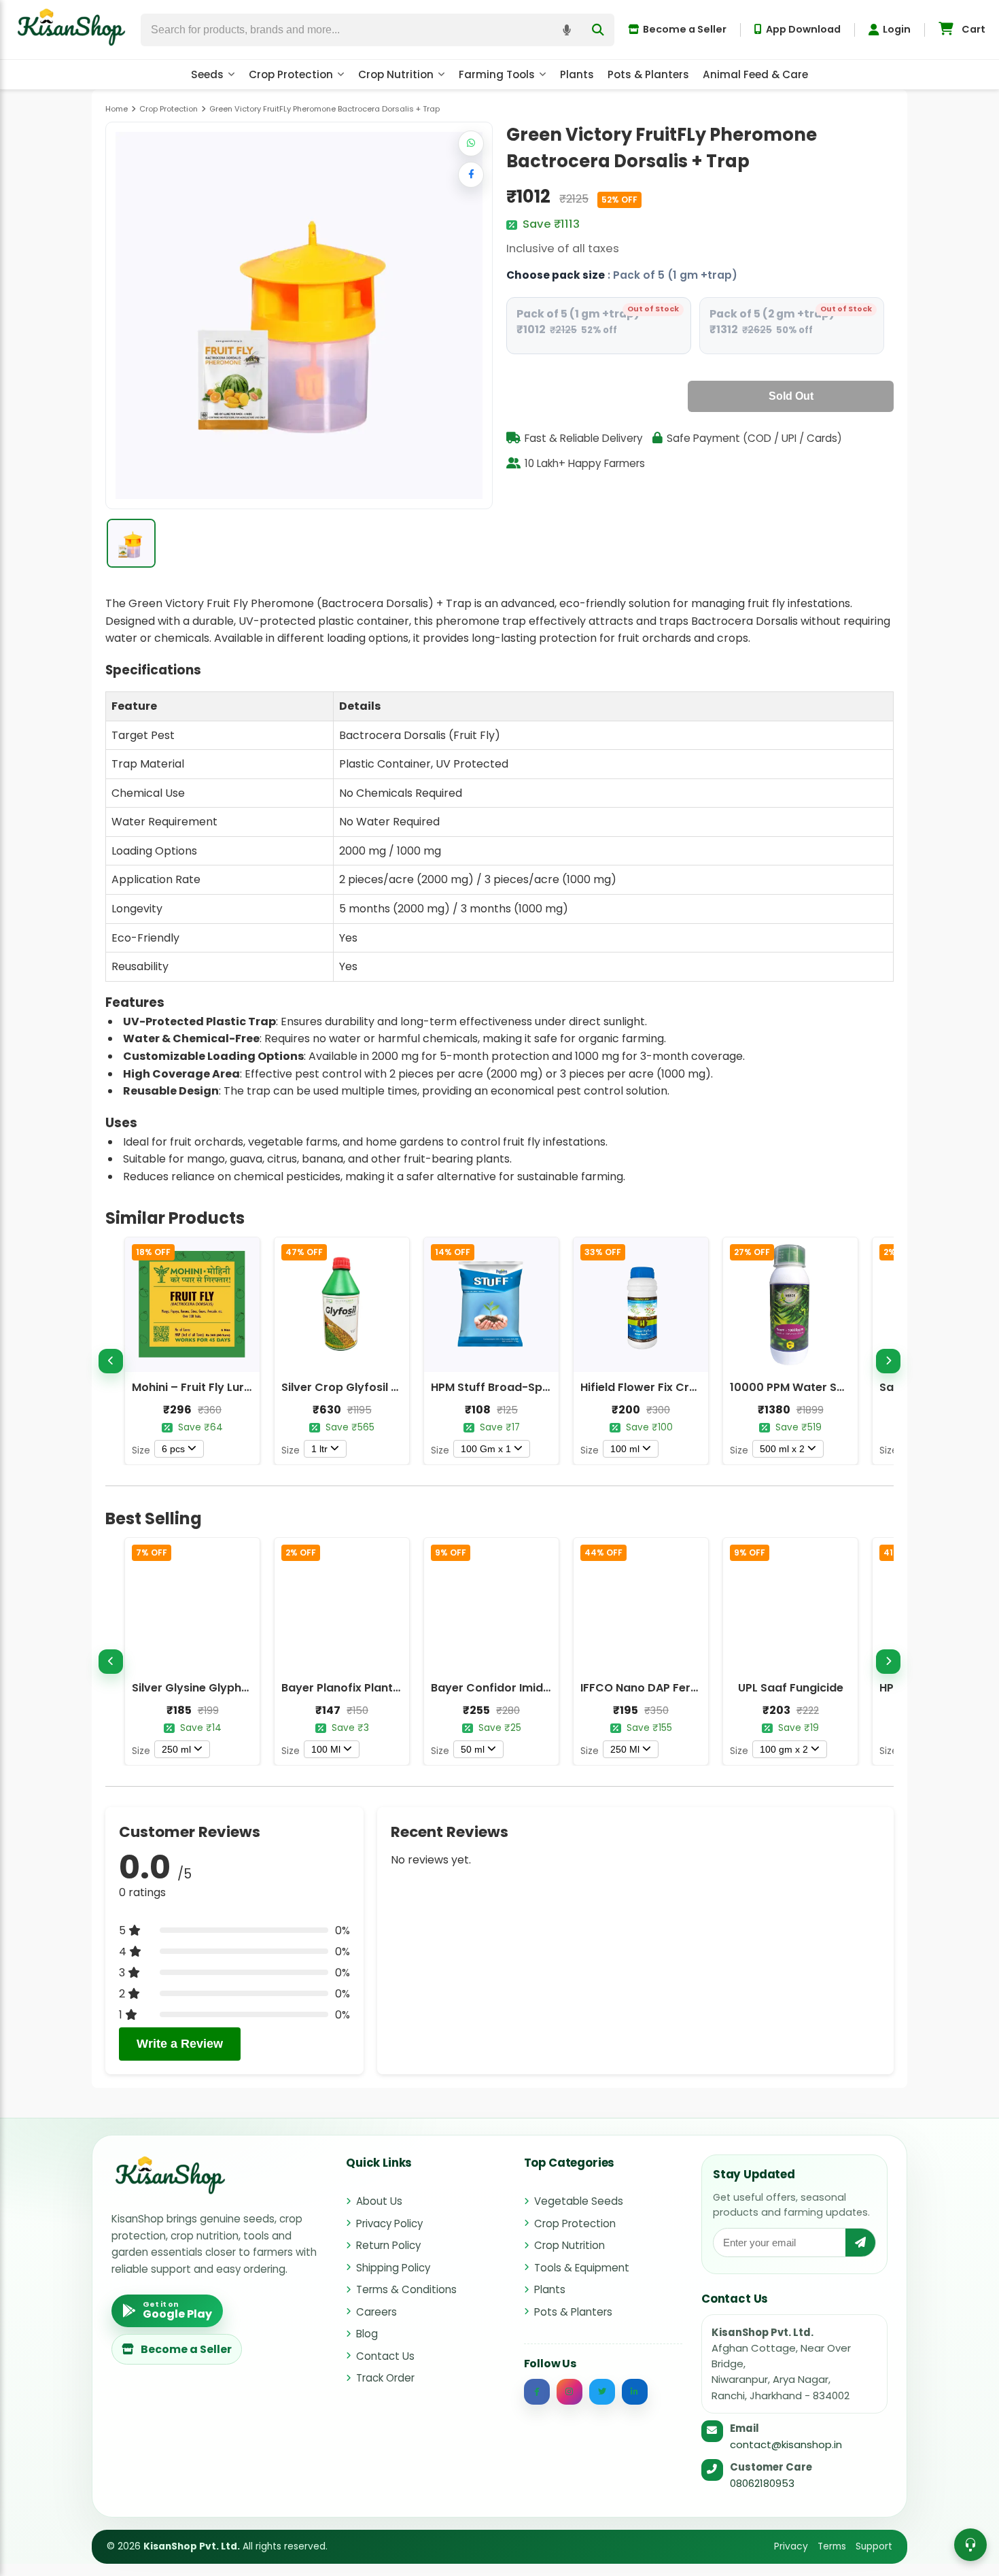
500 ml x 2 (782, 1449)
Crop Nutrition (396, 74)
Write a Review (180, 2044)
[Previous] (111, 1361)
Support (874, 2546)
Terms (832, 2546)
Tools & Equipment (582, 2268)
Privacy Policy (389, 2223)
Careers (376, 2312)
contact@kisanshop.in (786, 2444)
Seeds (207, 74)
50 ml (473, 1749)
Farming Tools (497, 74)
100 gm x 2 (784, 1749)
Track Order (385, 2378)
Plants (577, 74)
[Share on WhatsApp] (471, 143)
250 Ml (625, 1749)
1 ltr (319, 1449)
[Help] (970, 2545)
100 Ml (326, 1749)
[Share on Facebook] (471, 175)
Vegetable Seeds (579, 2201)
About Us (379, 2201)
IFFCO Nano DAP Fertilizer (651, 1688)
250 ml (176, 1749)
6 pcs (173, 1449)
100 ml (625, 1449)
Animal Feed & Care (755, 74)
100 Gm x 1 (486, 1449)
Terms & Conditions (406, 2289)
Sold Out (791, 396)
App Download (803, 29)
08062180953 (762, 2483)
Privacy (791, 2546)
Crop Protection (291, 74)
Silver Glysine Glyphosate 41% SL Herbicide (250, 1688)
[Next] (888, 1361)
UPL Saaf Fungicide (791, 1688)
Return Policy (388, 2245)
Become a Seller (685, 29)
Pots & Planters (648, 74)
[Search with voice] (567, 30)
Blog (367, 2334)
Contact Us (385, 2356)
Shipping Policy (393, 2268)
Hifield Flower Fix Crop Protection (673, 1387)
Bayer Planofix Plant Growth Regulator (388, 1688)
